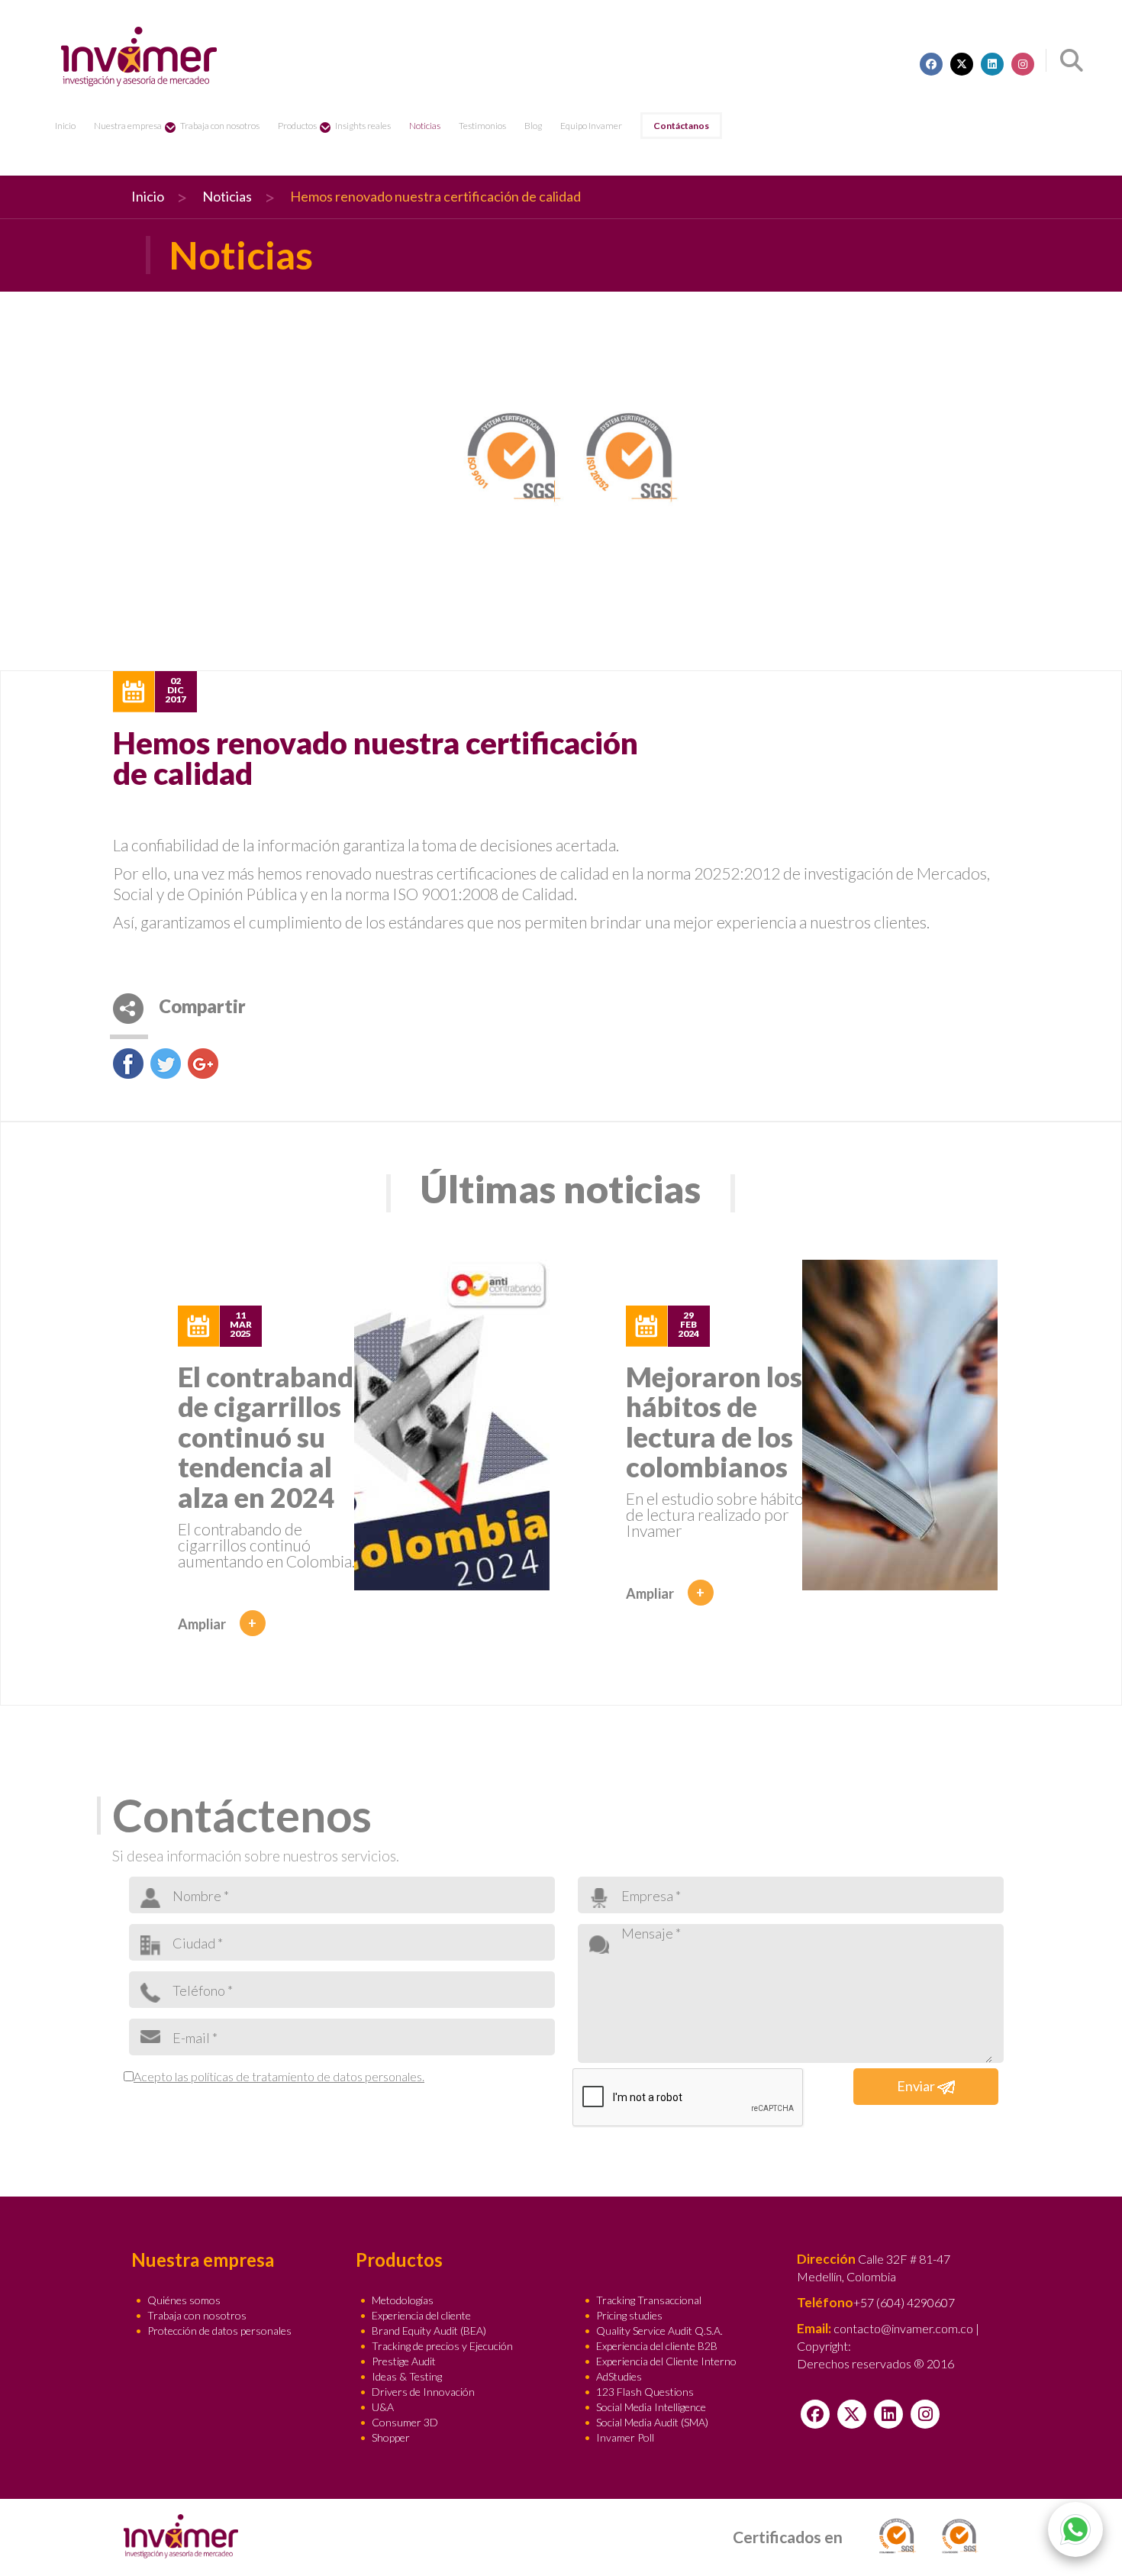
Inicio (65, 126)
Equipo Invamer (591, 126)
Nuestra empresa (128, 126)
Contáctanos (681, 126)
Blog (533, 126)
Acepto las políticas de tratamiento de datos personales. (279, 2076)
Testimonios (482, 126)
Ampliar (218, 1624)
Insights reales (363, 126)
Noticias (425, 126)
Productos (297, 126)
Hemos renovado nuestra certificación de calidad (435, 196)
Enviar (917, 2086)
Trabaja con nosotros (220, 126)
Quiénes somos (184, 2300)
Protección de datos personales (219, 2331)
